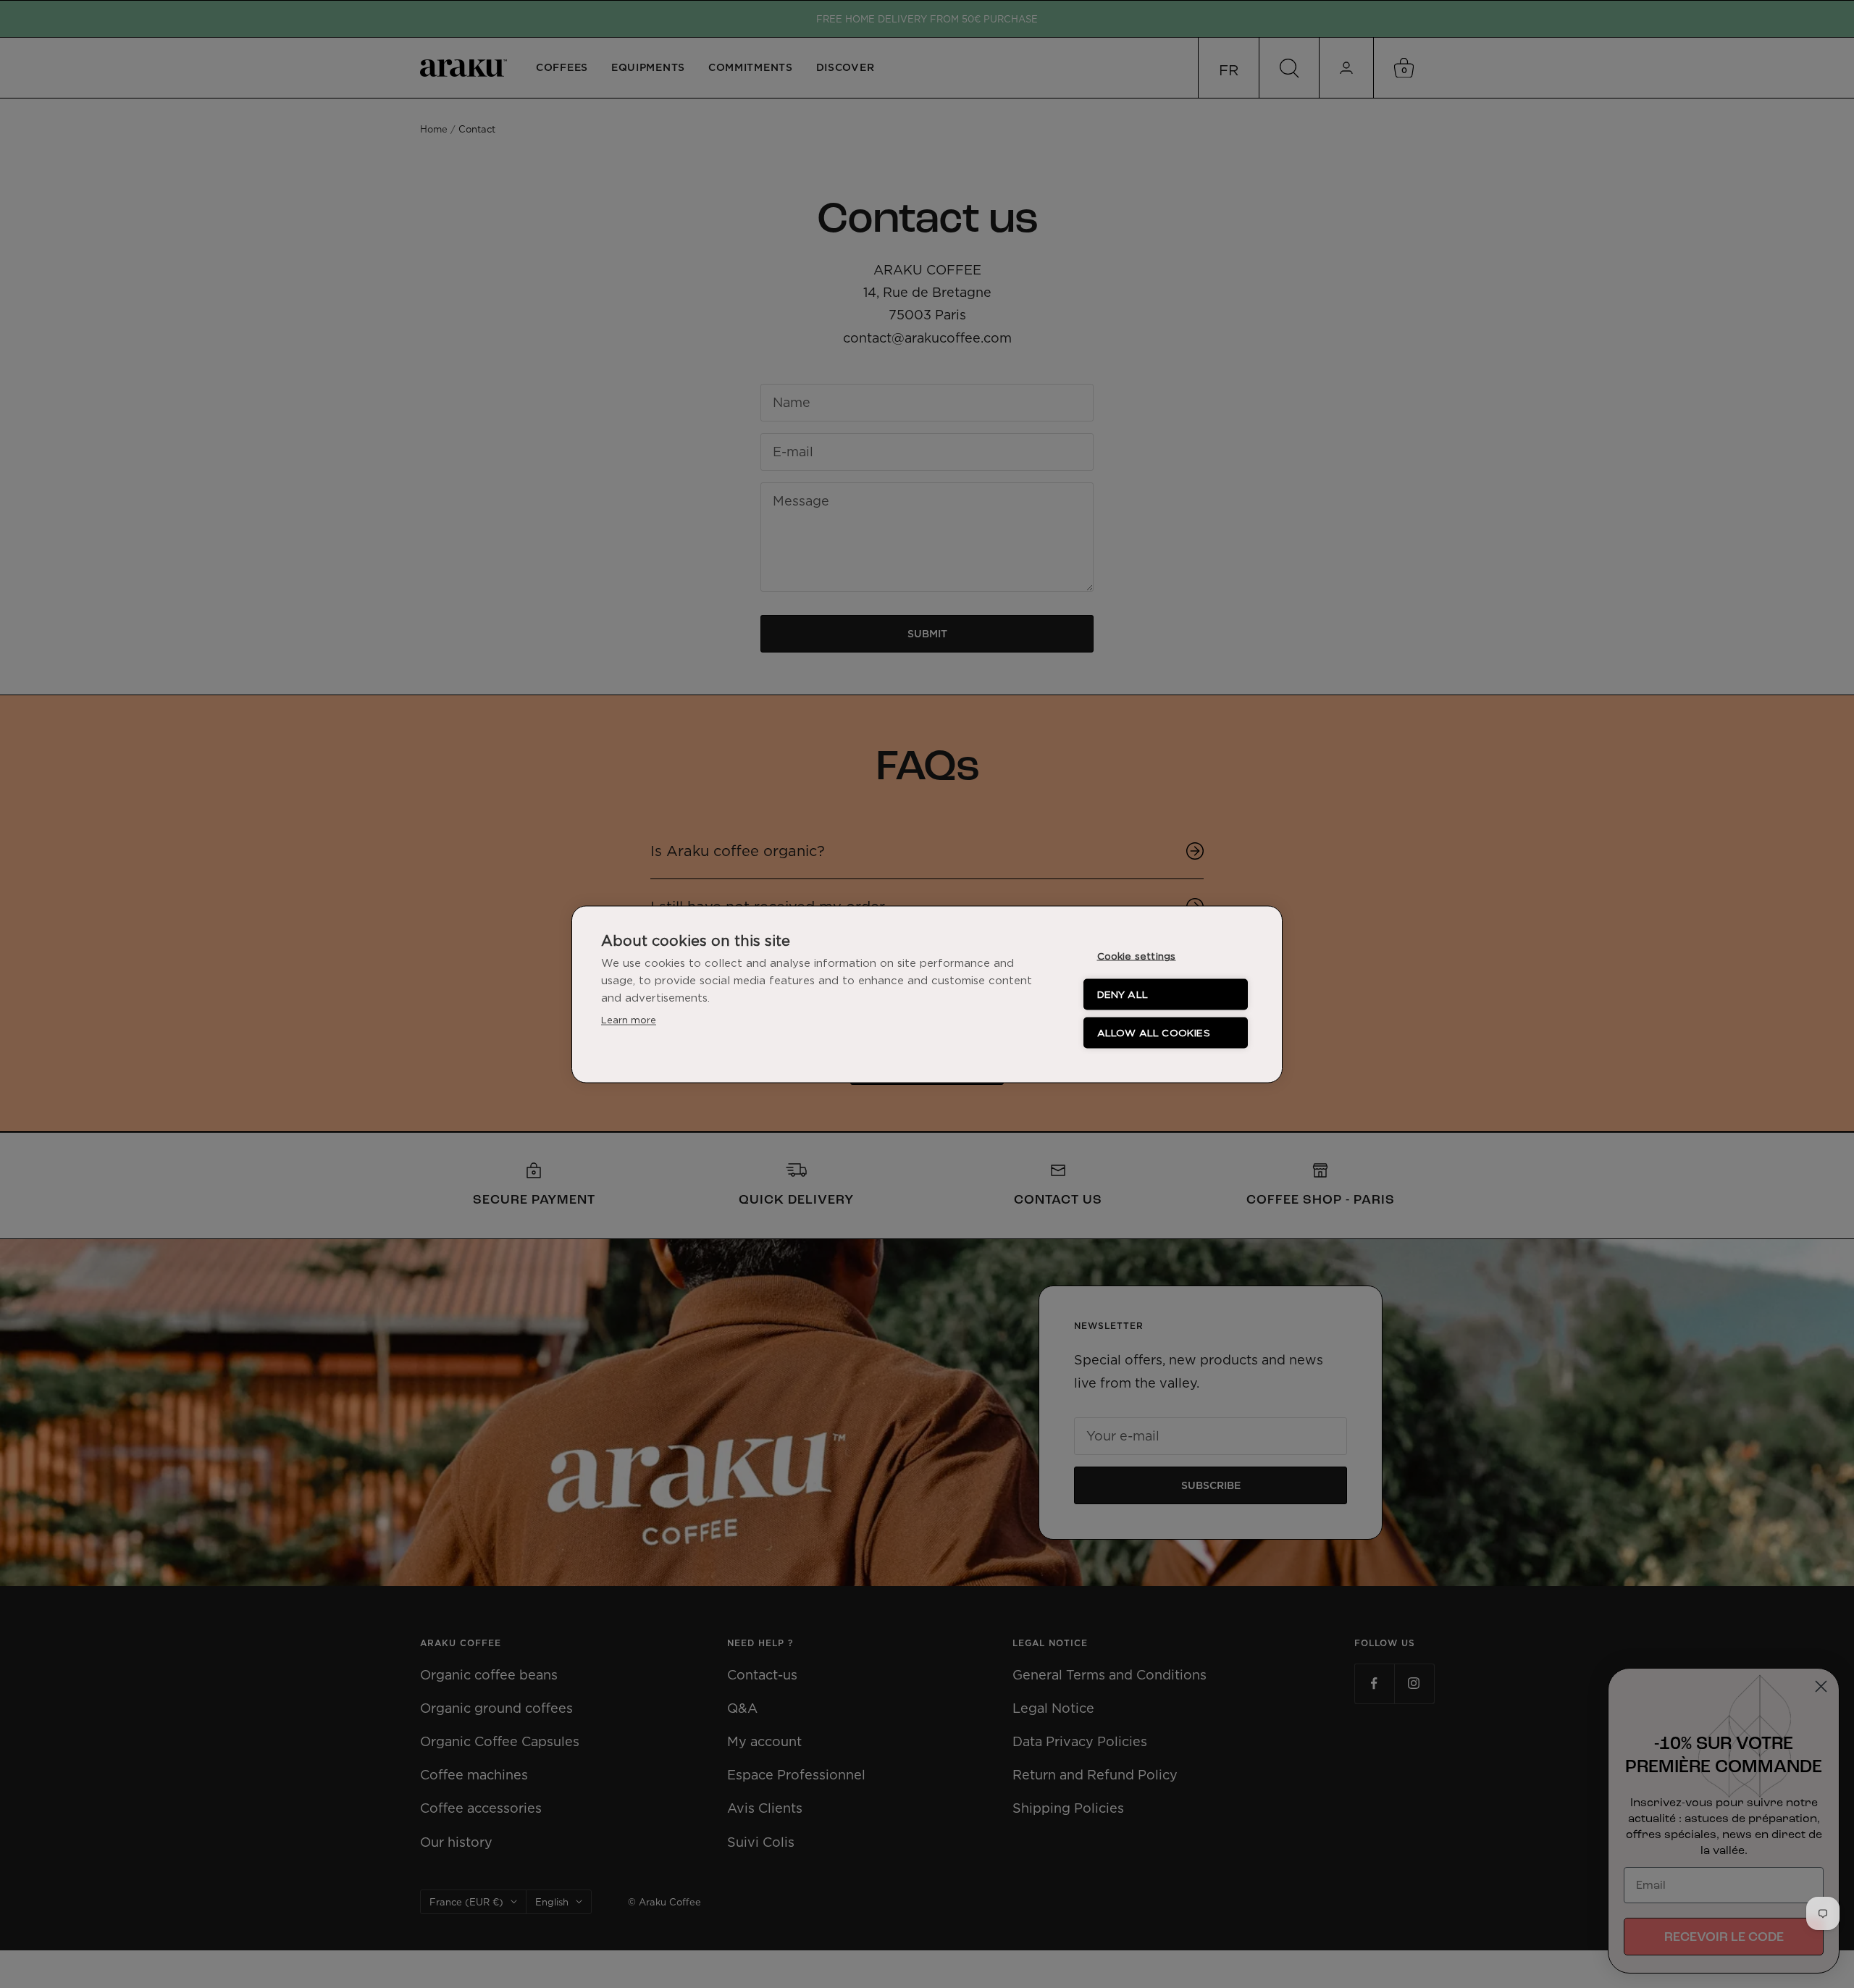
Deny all (1123, 994)
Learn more (629, 1019)
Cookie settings (1137, 955)
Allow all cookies (1154, 1032)
